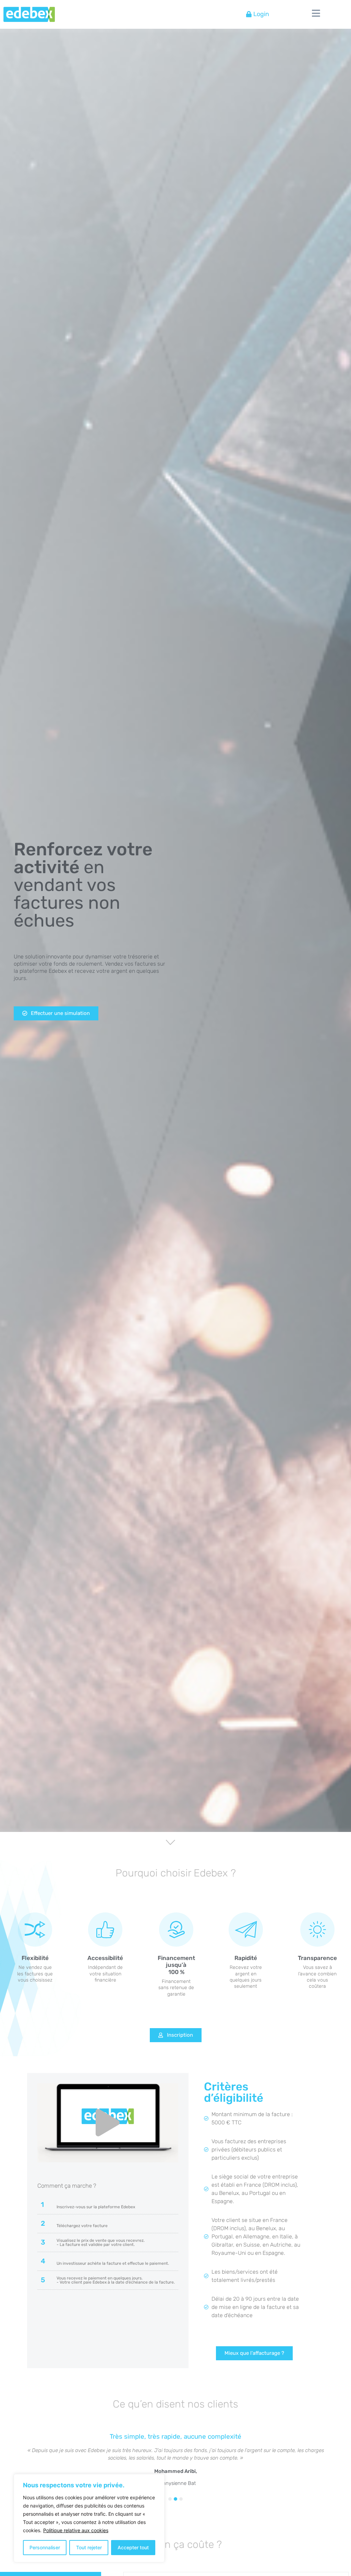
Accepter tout (133, 2547)
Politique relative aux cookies (76, 2530)
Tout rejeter (89, 2547)
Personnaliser (45, 2547)
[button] (108, 2123)
